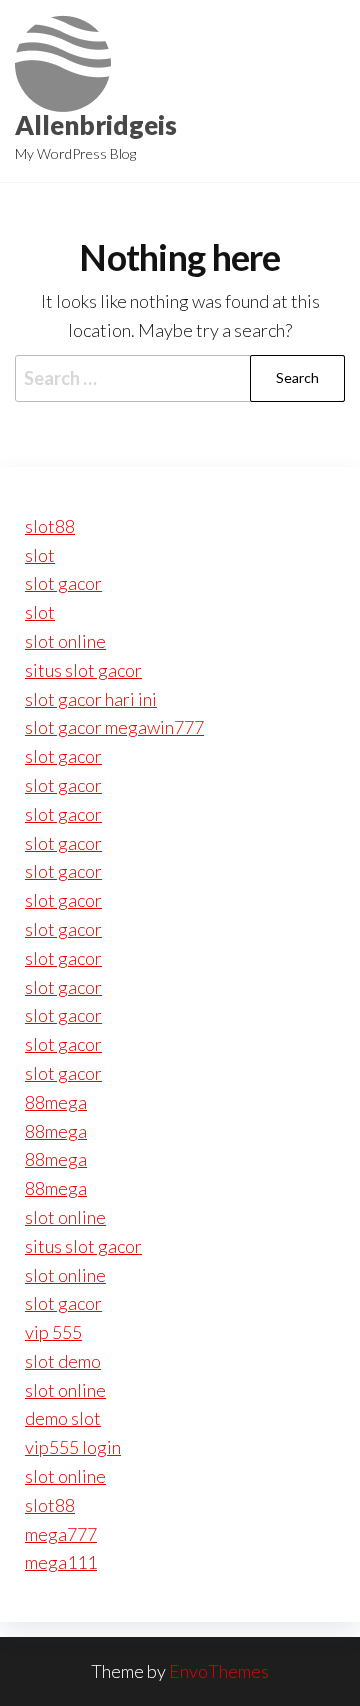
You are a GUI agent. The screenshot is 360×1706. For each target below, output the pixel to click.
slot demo (63, 1361)
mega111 (61, 1562)
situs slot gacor (83, 670)
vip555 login (73, 1447)
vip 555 (53, 1332)
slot (40, 555)
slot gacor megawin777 (114, 727)
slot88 (50, 526)
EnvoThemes (219, 1671)
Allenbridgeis (96, 125)
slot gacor (63, 583)
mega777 (61, 1534)
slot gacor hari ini (91, 699)
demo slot (63, 1418)
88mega (56, 1102)
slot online (65, 641)
